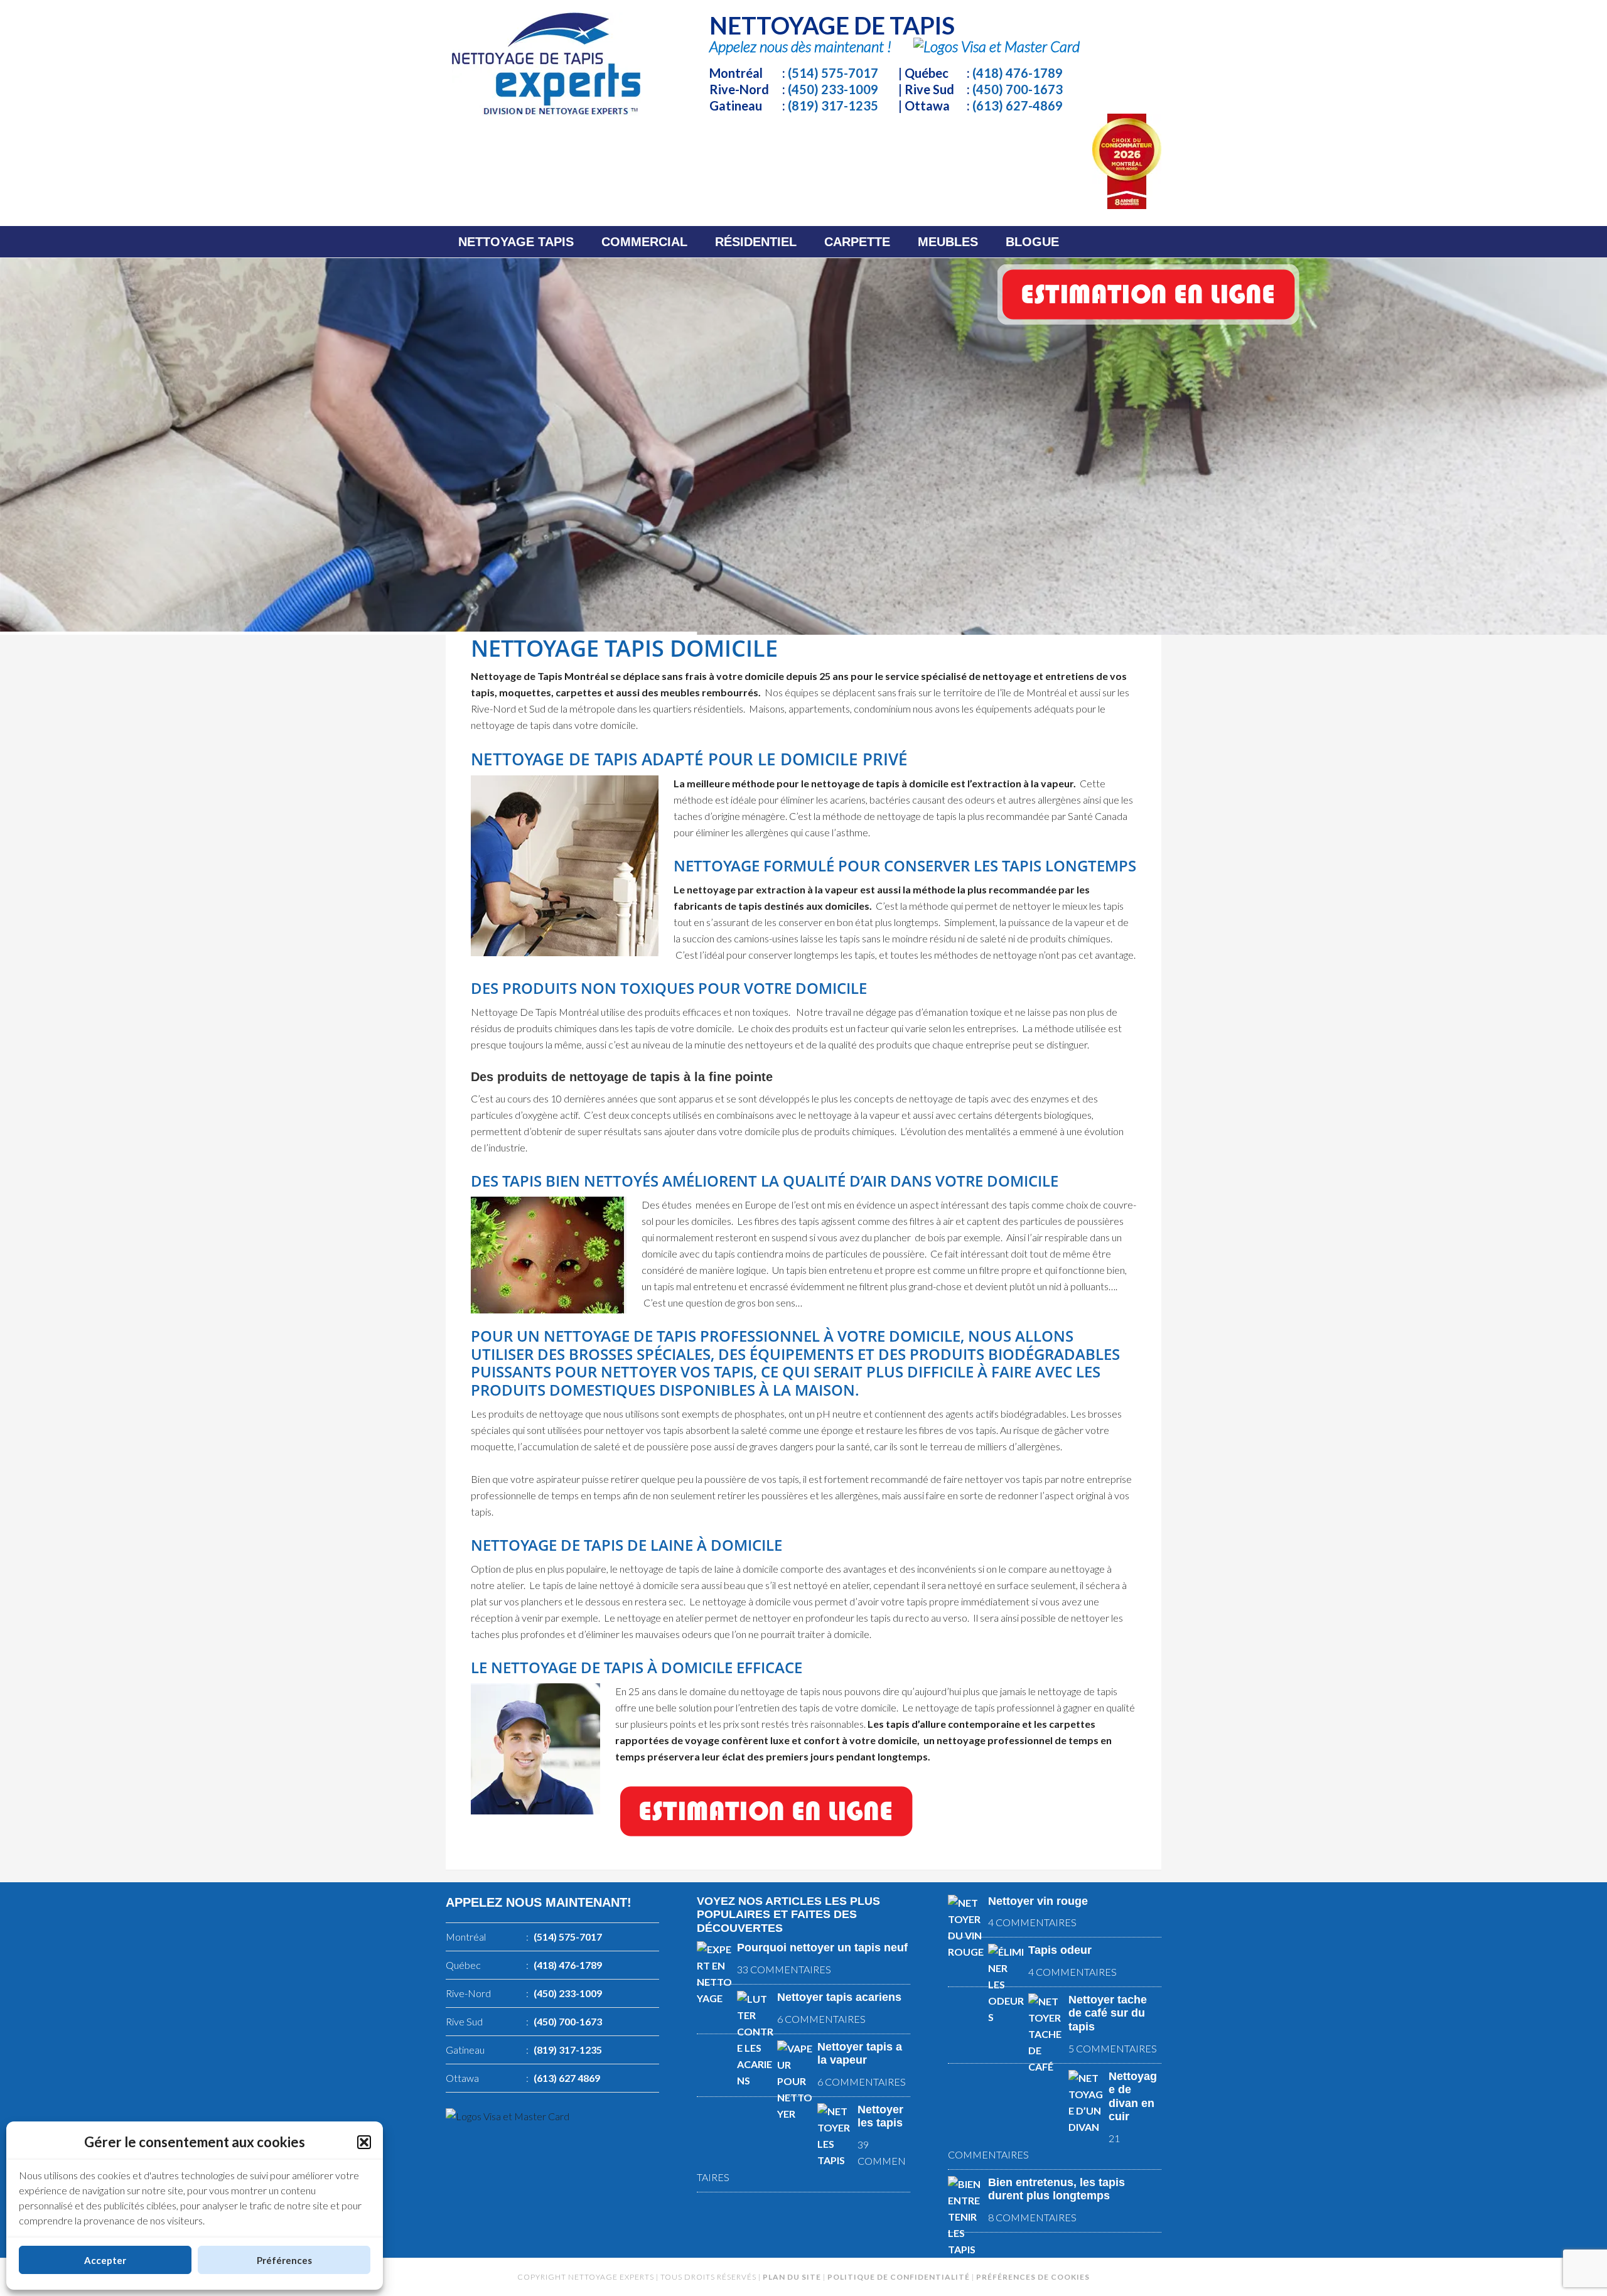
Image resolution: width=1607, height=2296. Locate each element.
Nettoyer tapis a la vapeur (860, 2054)
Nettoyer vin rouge (1038, 1901)
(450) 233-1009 (833, 89)
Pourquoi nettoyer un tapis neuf (822, 1948)
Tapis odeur (1060, 1950)
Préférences (284, 2260)
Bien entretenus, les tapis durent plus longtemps (1056, 2189)
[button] (364, 2142)
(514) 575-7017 (833, 73)
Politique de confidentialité (899, 2277)
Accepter (105, 2260)
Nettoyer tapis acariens (839, 1997)
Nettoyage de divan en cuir (1133, 2097)
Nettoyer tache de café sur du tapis (1108, 2013)
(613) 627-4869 (1018, 105)
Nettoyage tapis (546, 64)
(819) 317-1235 (833, 105)
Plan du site (792, 2277)
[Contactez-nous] (766, 1845)
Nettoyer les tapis (880, 2116)
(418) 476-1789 (1018, 73)
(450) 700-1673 (1018, 89)
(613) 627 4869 (567, 2078)
